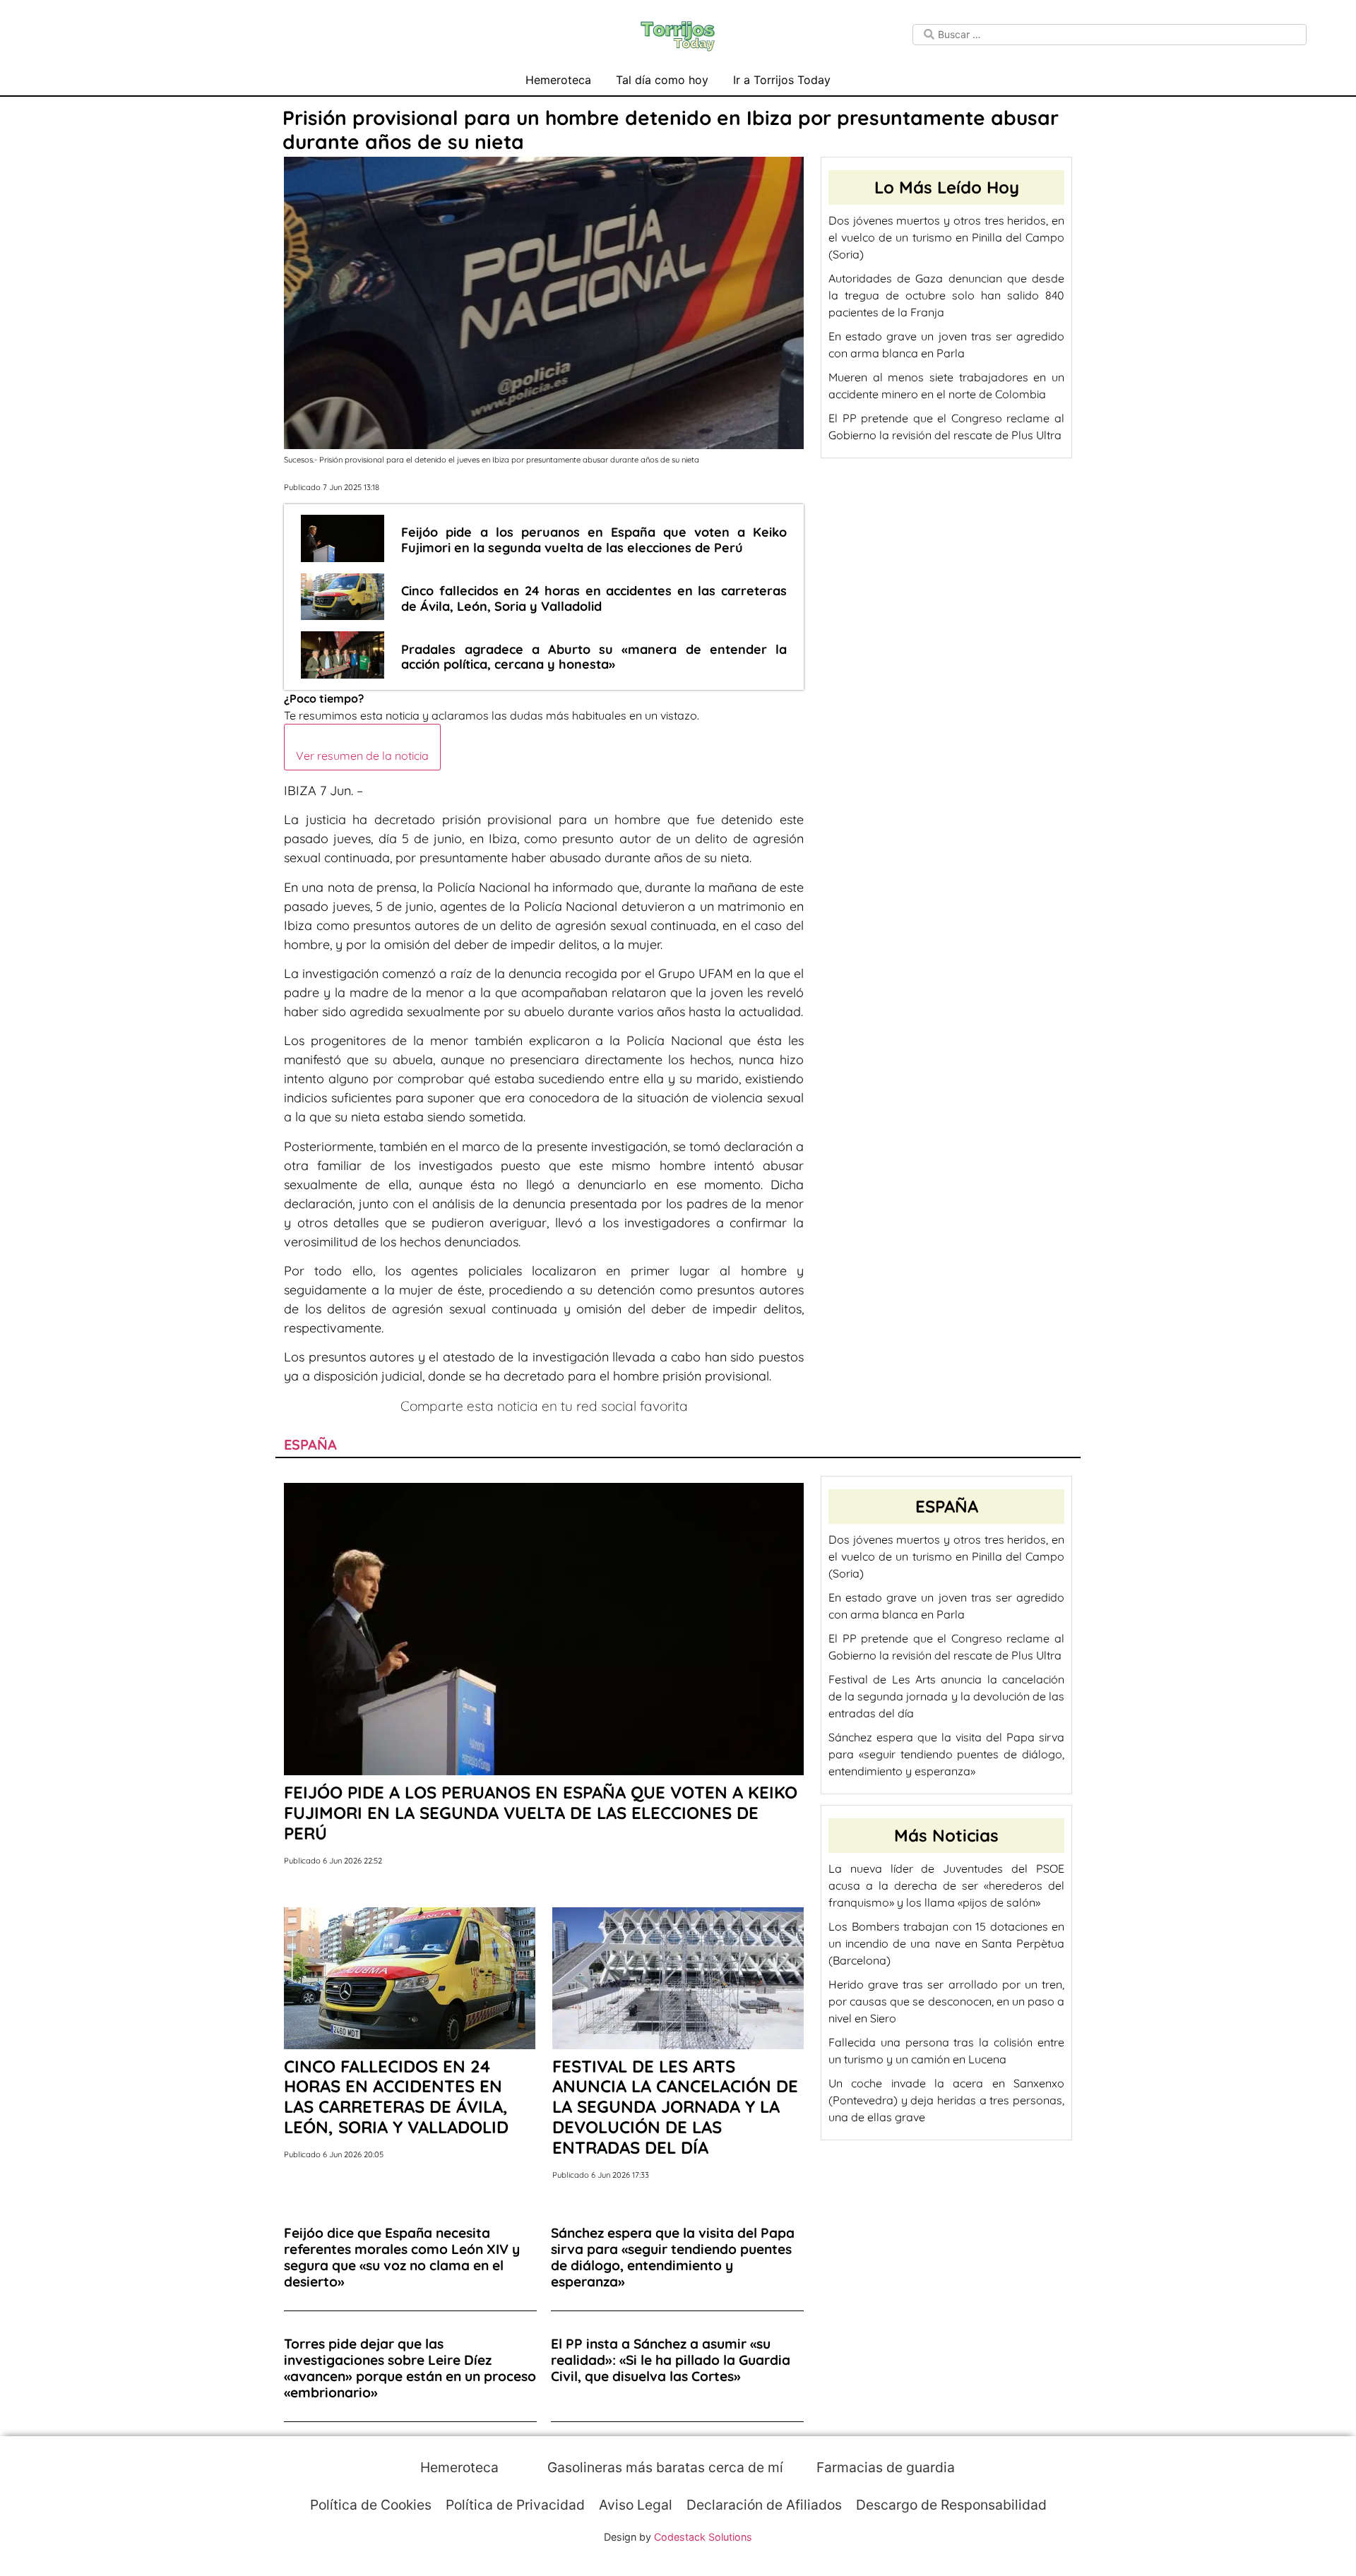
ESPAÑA (310, 1444)
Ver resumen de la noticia (362, 756)
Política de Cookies (371, 2505)
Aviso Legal (636, 2505)
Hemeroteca (558, 80)
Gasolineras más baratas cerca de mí (664, 2467)
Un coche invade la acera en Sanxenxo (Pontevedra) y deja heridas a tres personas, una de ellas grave (946, 2100)
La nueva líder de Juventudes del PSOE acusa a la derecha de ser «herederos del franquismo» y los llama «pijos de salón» (946, 1885)
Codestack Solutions (703, 2537)
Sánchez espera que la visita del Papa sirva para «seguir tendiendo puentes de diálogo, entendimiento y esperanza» (946, 1754)
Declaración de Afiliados (764, 2505)
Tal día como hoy (662, 80)
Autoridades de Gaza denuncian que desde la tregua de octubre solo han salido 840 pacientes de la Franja (946, 295)
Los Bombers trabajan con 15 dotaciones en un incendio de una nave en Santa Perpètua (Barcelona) (946, 1943)
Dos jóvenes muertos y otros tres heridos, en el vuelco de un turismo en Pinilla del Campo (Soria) (946, 237)
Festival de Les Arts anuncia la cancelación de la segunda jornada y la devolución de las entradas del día (946, 1696)
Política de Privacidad (515, 2505)
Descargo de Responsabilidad (951, 2505)
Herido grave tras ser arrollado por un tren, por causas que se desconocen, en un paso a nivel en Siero (946, 2001)
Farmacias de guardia (884, 2467)
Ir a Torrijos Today (782, 80)
